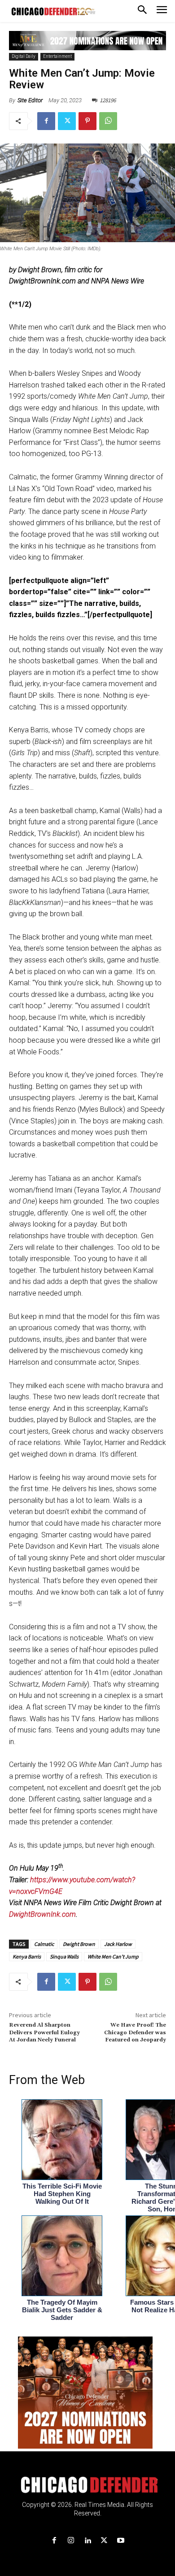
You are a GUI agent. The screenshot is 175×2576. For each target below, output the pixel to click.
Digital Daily (24, 56)
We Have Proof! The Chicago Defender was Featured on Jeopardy (135, 2032)
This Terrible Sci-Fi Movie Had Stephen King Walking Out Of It (62, 2194)
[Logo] (88, 2485)
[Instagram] (71, 2541)
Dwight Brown (79, 1944)
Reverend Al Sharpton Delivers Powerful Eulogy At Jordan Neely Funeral (44, 2032)
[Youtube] (121, 2541)
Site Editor (30, 100)
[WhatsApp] (108, 121)
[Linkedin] (87, 2541)
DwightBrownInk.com (42, 1914)
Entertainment (57, 56)
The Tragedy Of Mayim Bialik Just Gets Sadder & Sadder (62, 2310)
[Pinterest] (87, 121)
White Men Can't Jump (113, 1956)
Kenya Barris (27, 1956)
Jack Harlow (118, 1944)
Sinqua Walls (64, 1956)
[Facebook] (46, 121)
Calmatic (44, 1944)
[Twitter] (67, 121)
